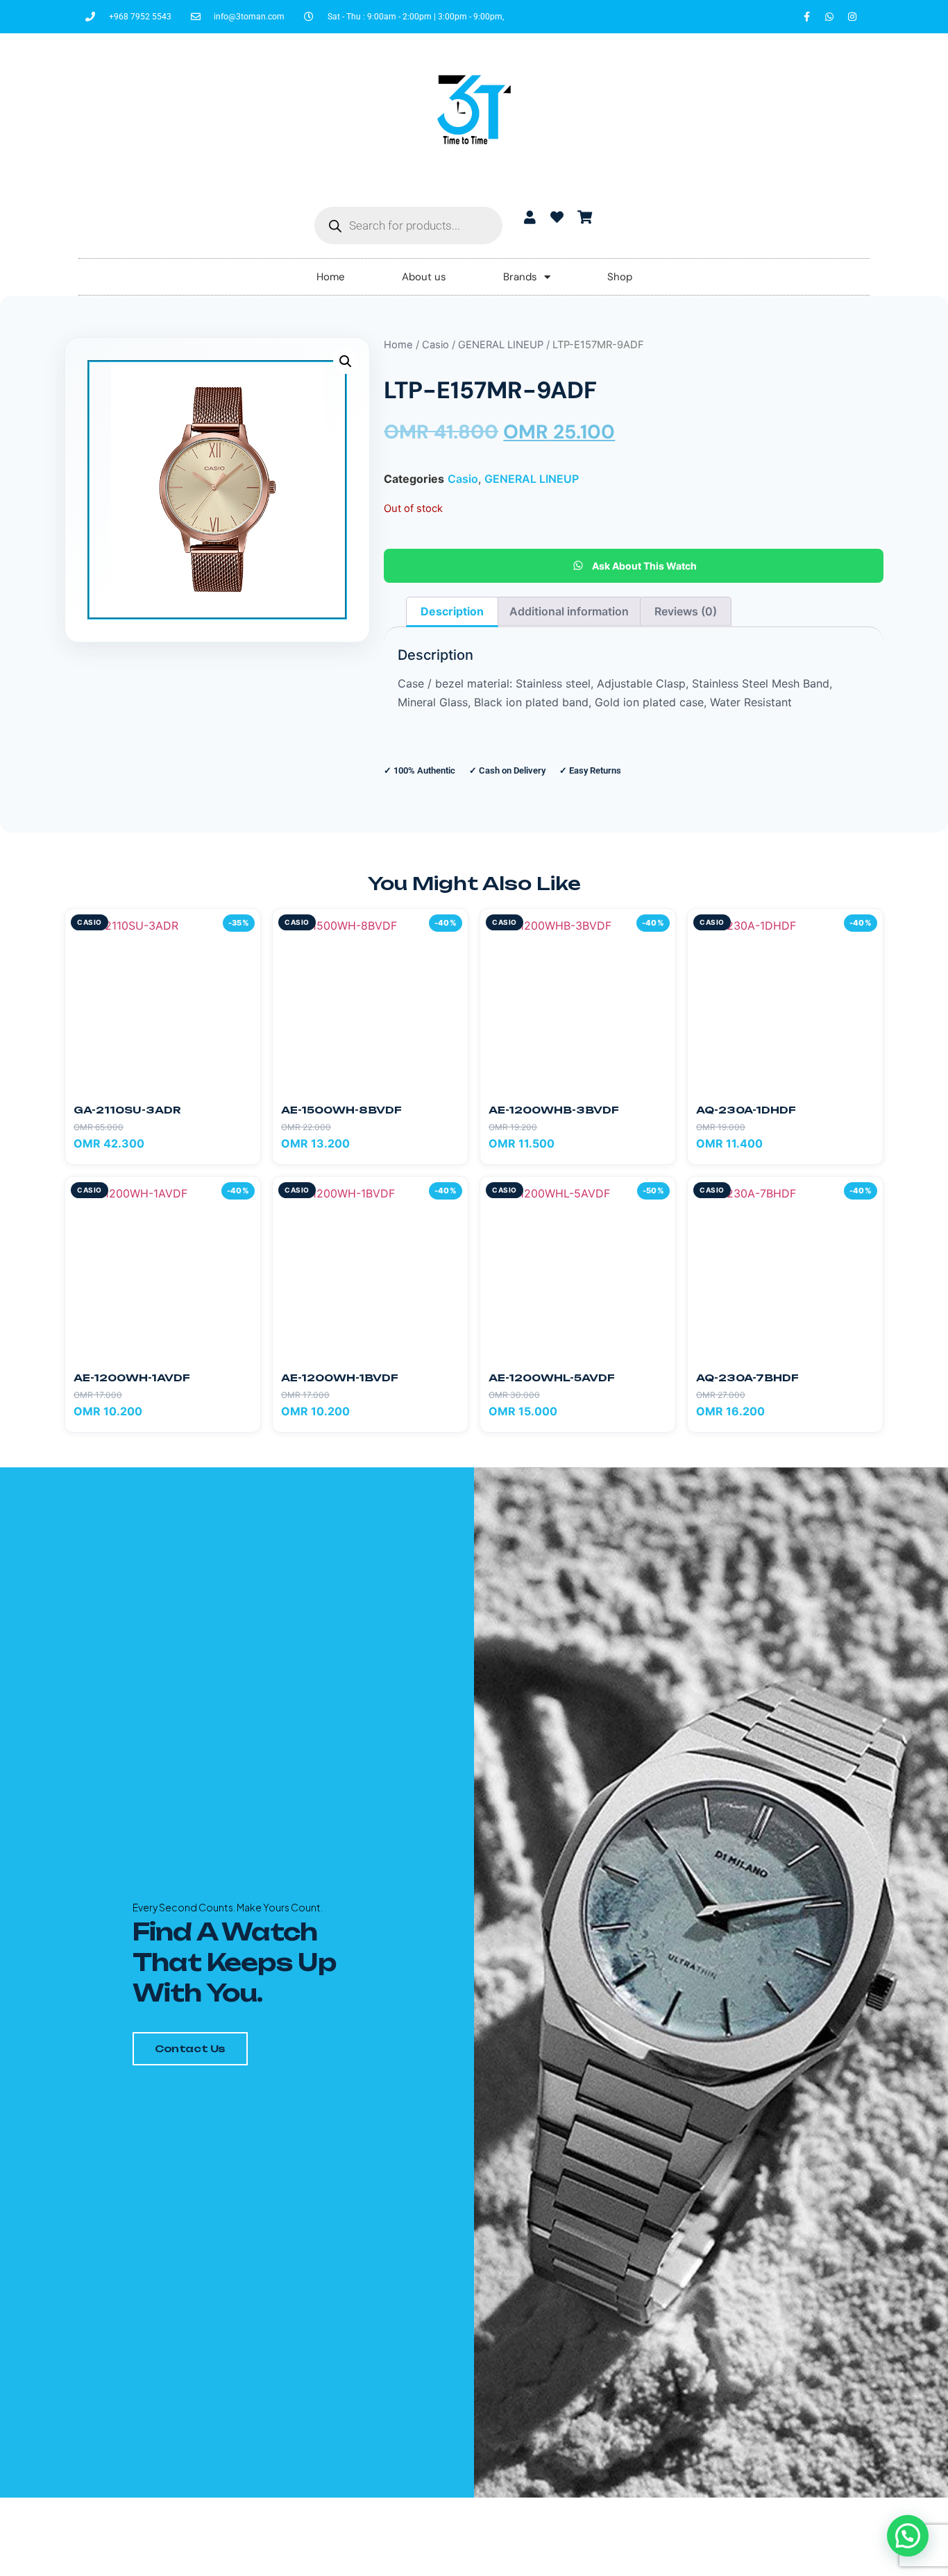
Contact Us (190, 2048)
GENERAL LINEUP (501, 345)
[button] (346, 361)
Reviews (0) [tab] (686, 611)
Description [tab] (452, 611)
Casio (435, 345)
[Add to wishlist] (244, 926)
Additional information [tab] (569, 611)
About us (424, 277)
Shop (620, 277)
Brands (520, 277)
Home (331, 277)
